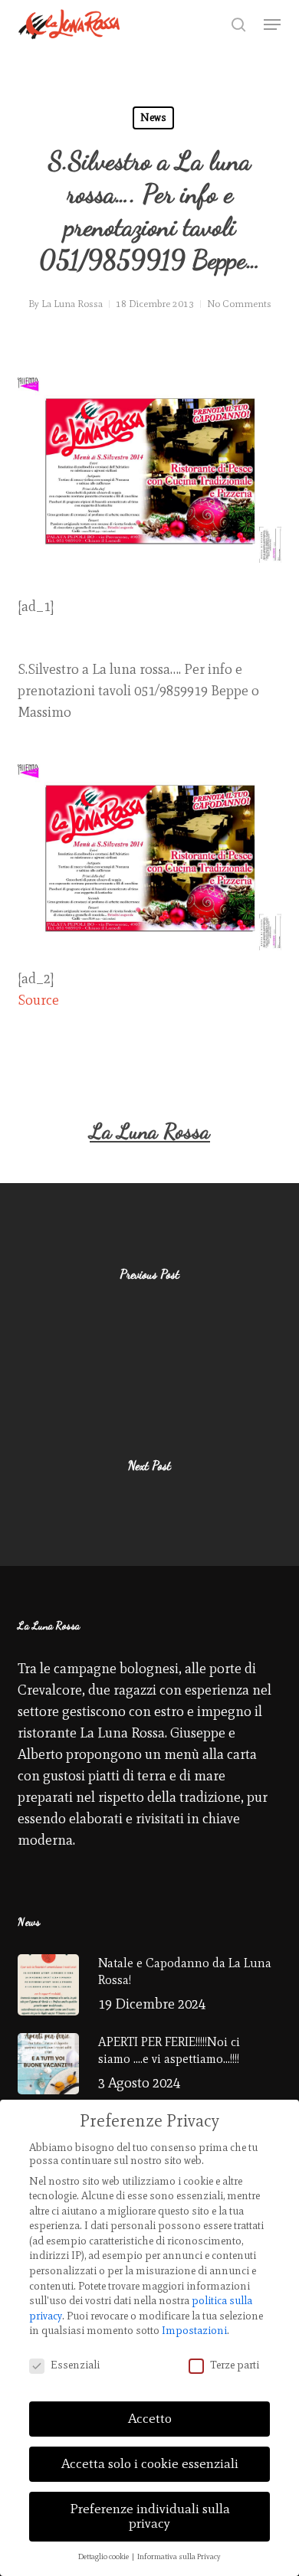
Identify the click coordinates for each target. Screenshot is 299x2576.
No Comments (239, 304)
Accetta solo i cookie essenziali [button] (150, 2463)
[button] (272, 25)
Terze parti (235, 2365)
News (153, 118)
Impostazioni (194, 2331)
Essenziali (75, 2365)
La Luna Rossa (72, 304)
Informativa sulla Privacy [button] (179, 2556)
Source (38, 1000)
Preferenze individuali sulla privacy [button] (150, 2516)
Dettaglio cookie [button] (104, 2556)
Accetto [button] (150, 2418)
